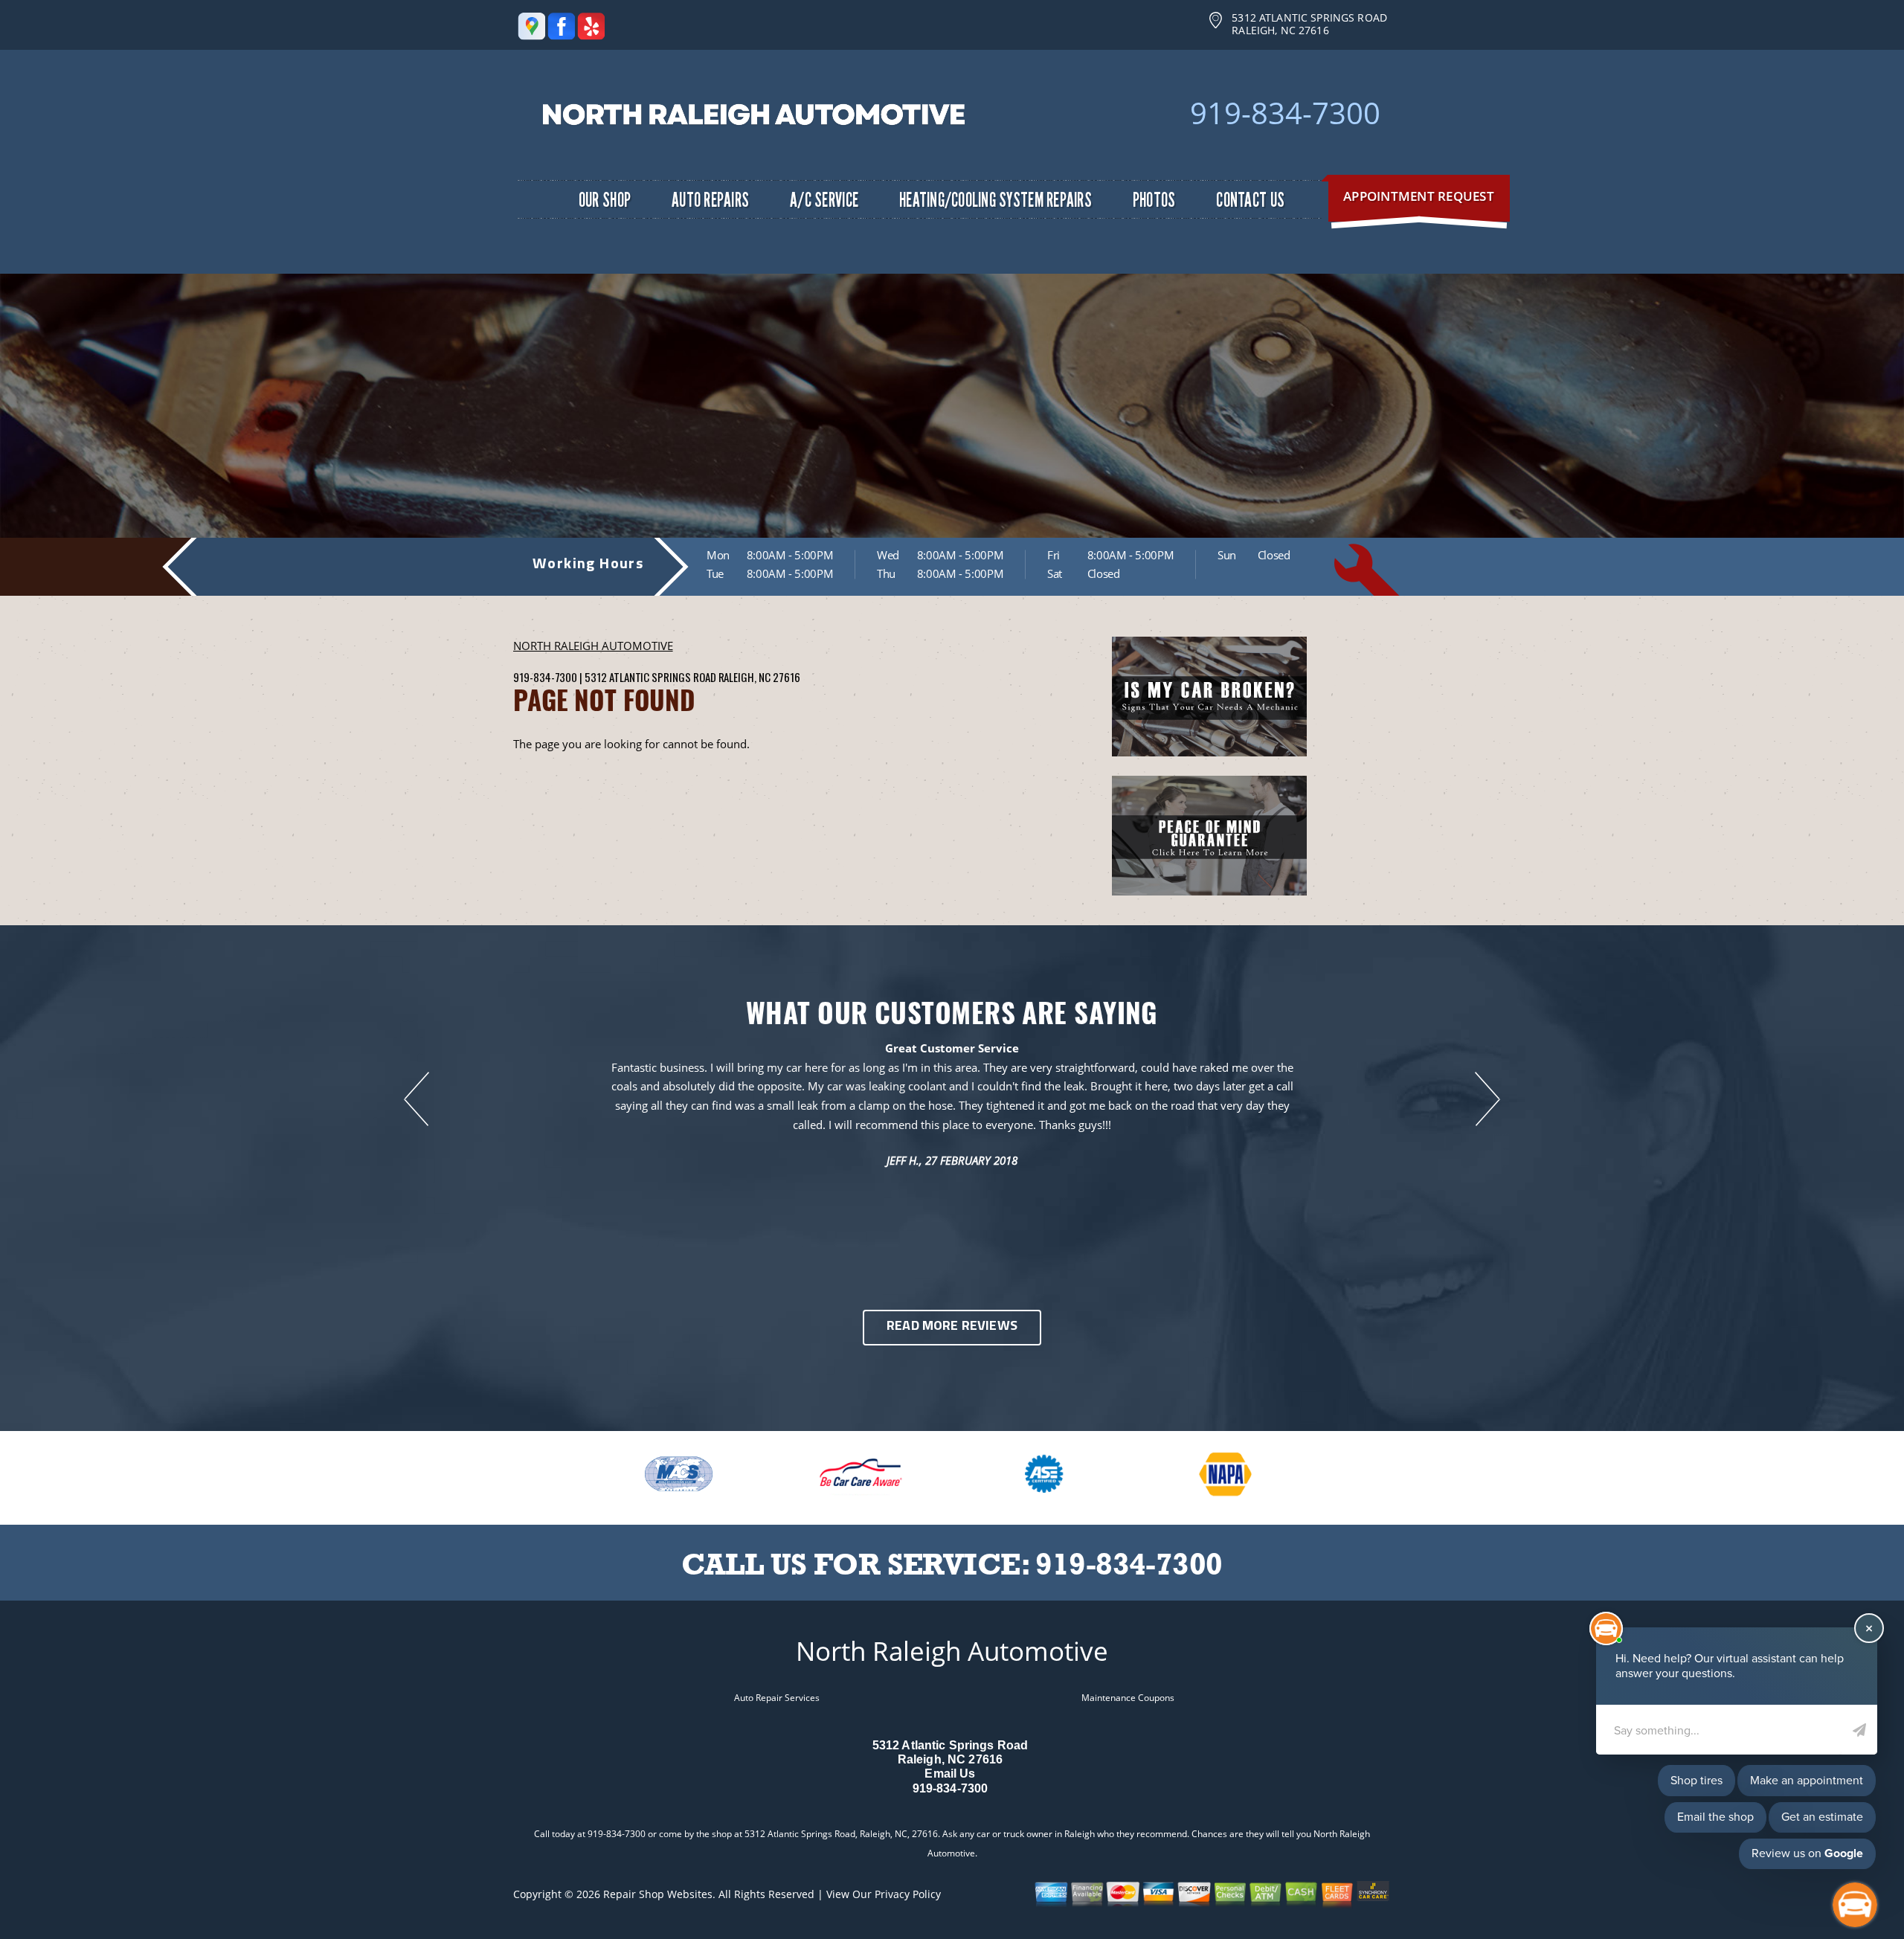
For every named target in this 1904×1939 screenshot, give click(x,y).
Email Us (950, 1774)
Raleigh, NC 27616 (759, 677)
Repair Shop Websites (658, 1894)
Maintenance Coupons (1128, 1698)
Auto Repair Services (777, 1698)
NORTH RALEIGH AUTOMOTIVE (593, 646)
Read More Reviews (952, 1327)
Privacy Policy (908, 1894)
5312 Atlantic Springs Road (650, 677)
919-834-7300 (1285, 113)
